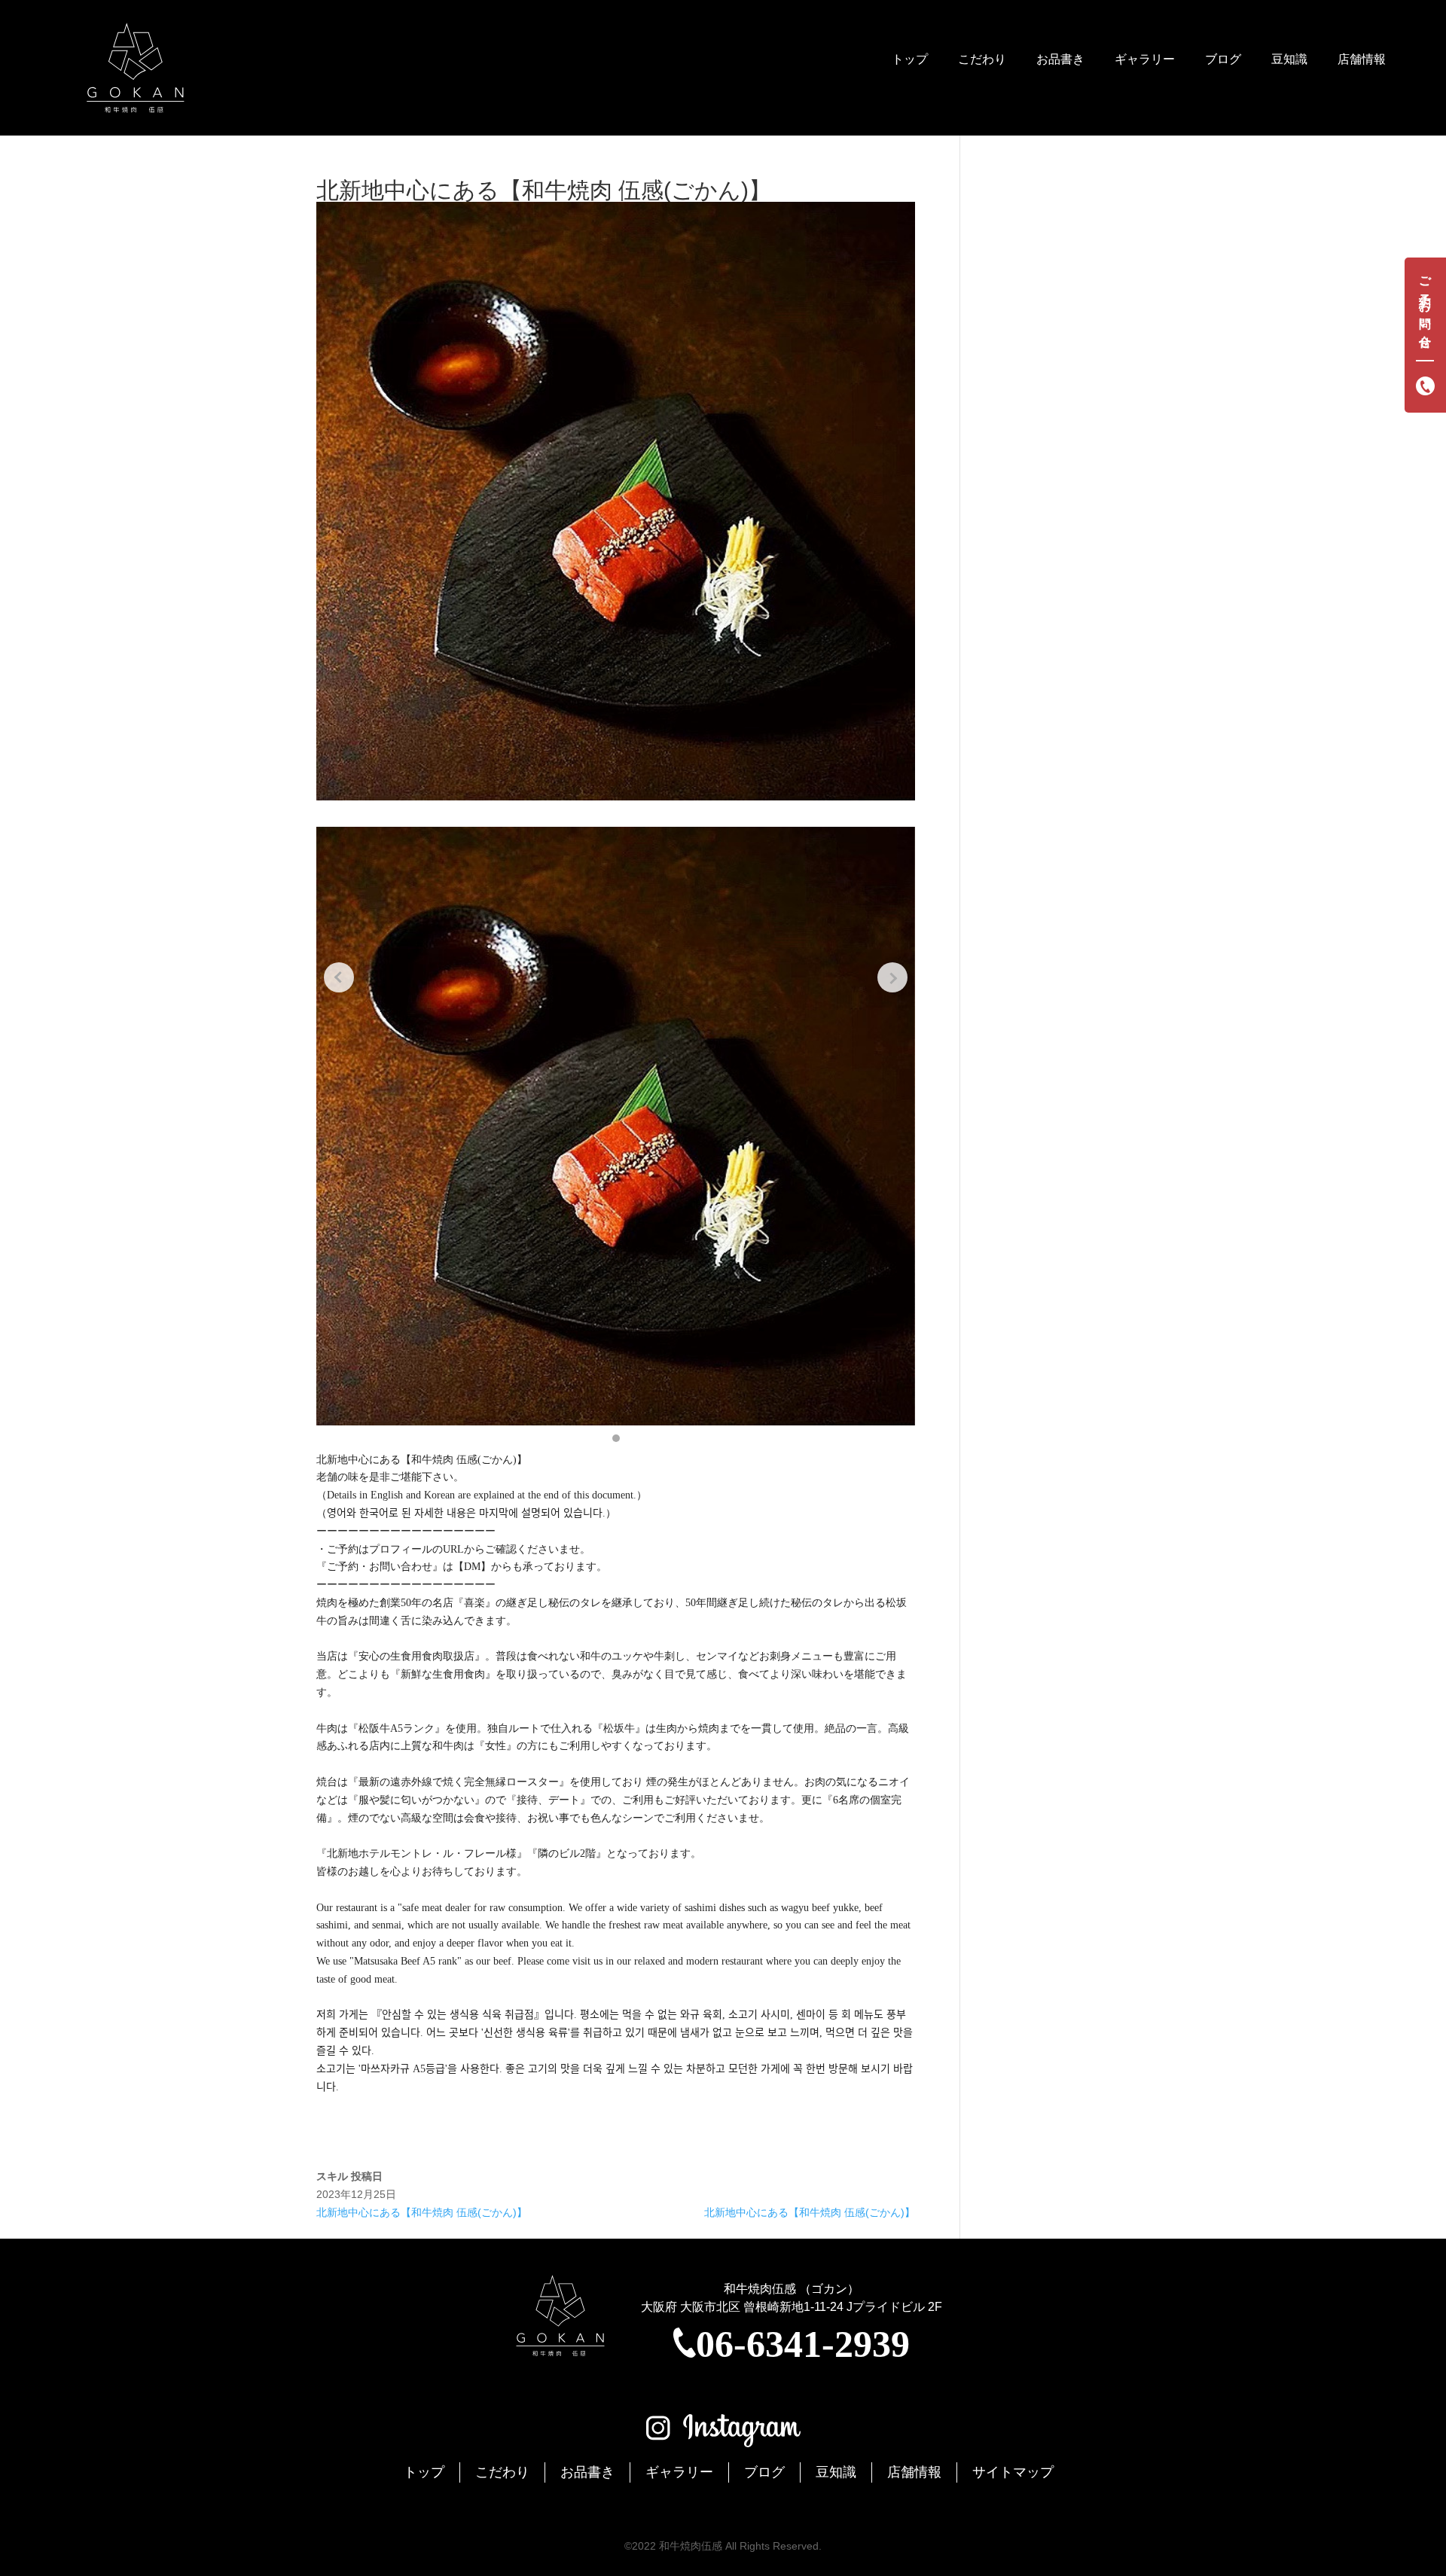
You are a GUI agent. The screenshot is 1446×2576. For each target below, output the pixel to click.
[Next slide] (892, 977)
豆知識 (1289, 59)
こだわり (982, 59)
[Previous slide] (339, 977)
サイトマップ (1013, 2472)
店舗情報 (1362, 59)
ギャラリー (1145, 59)
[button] (616, 1438)
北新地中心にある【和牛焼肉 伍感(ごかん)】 (422, 2212)
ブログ (1223, 59)
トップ (910, 59)
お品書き (1060, 59)
